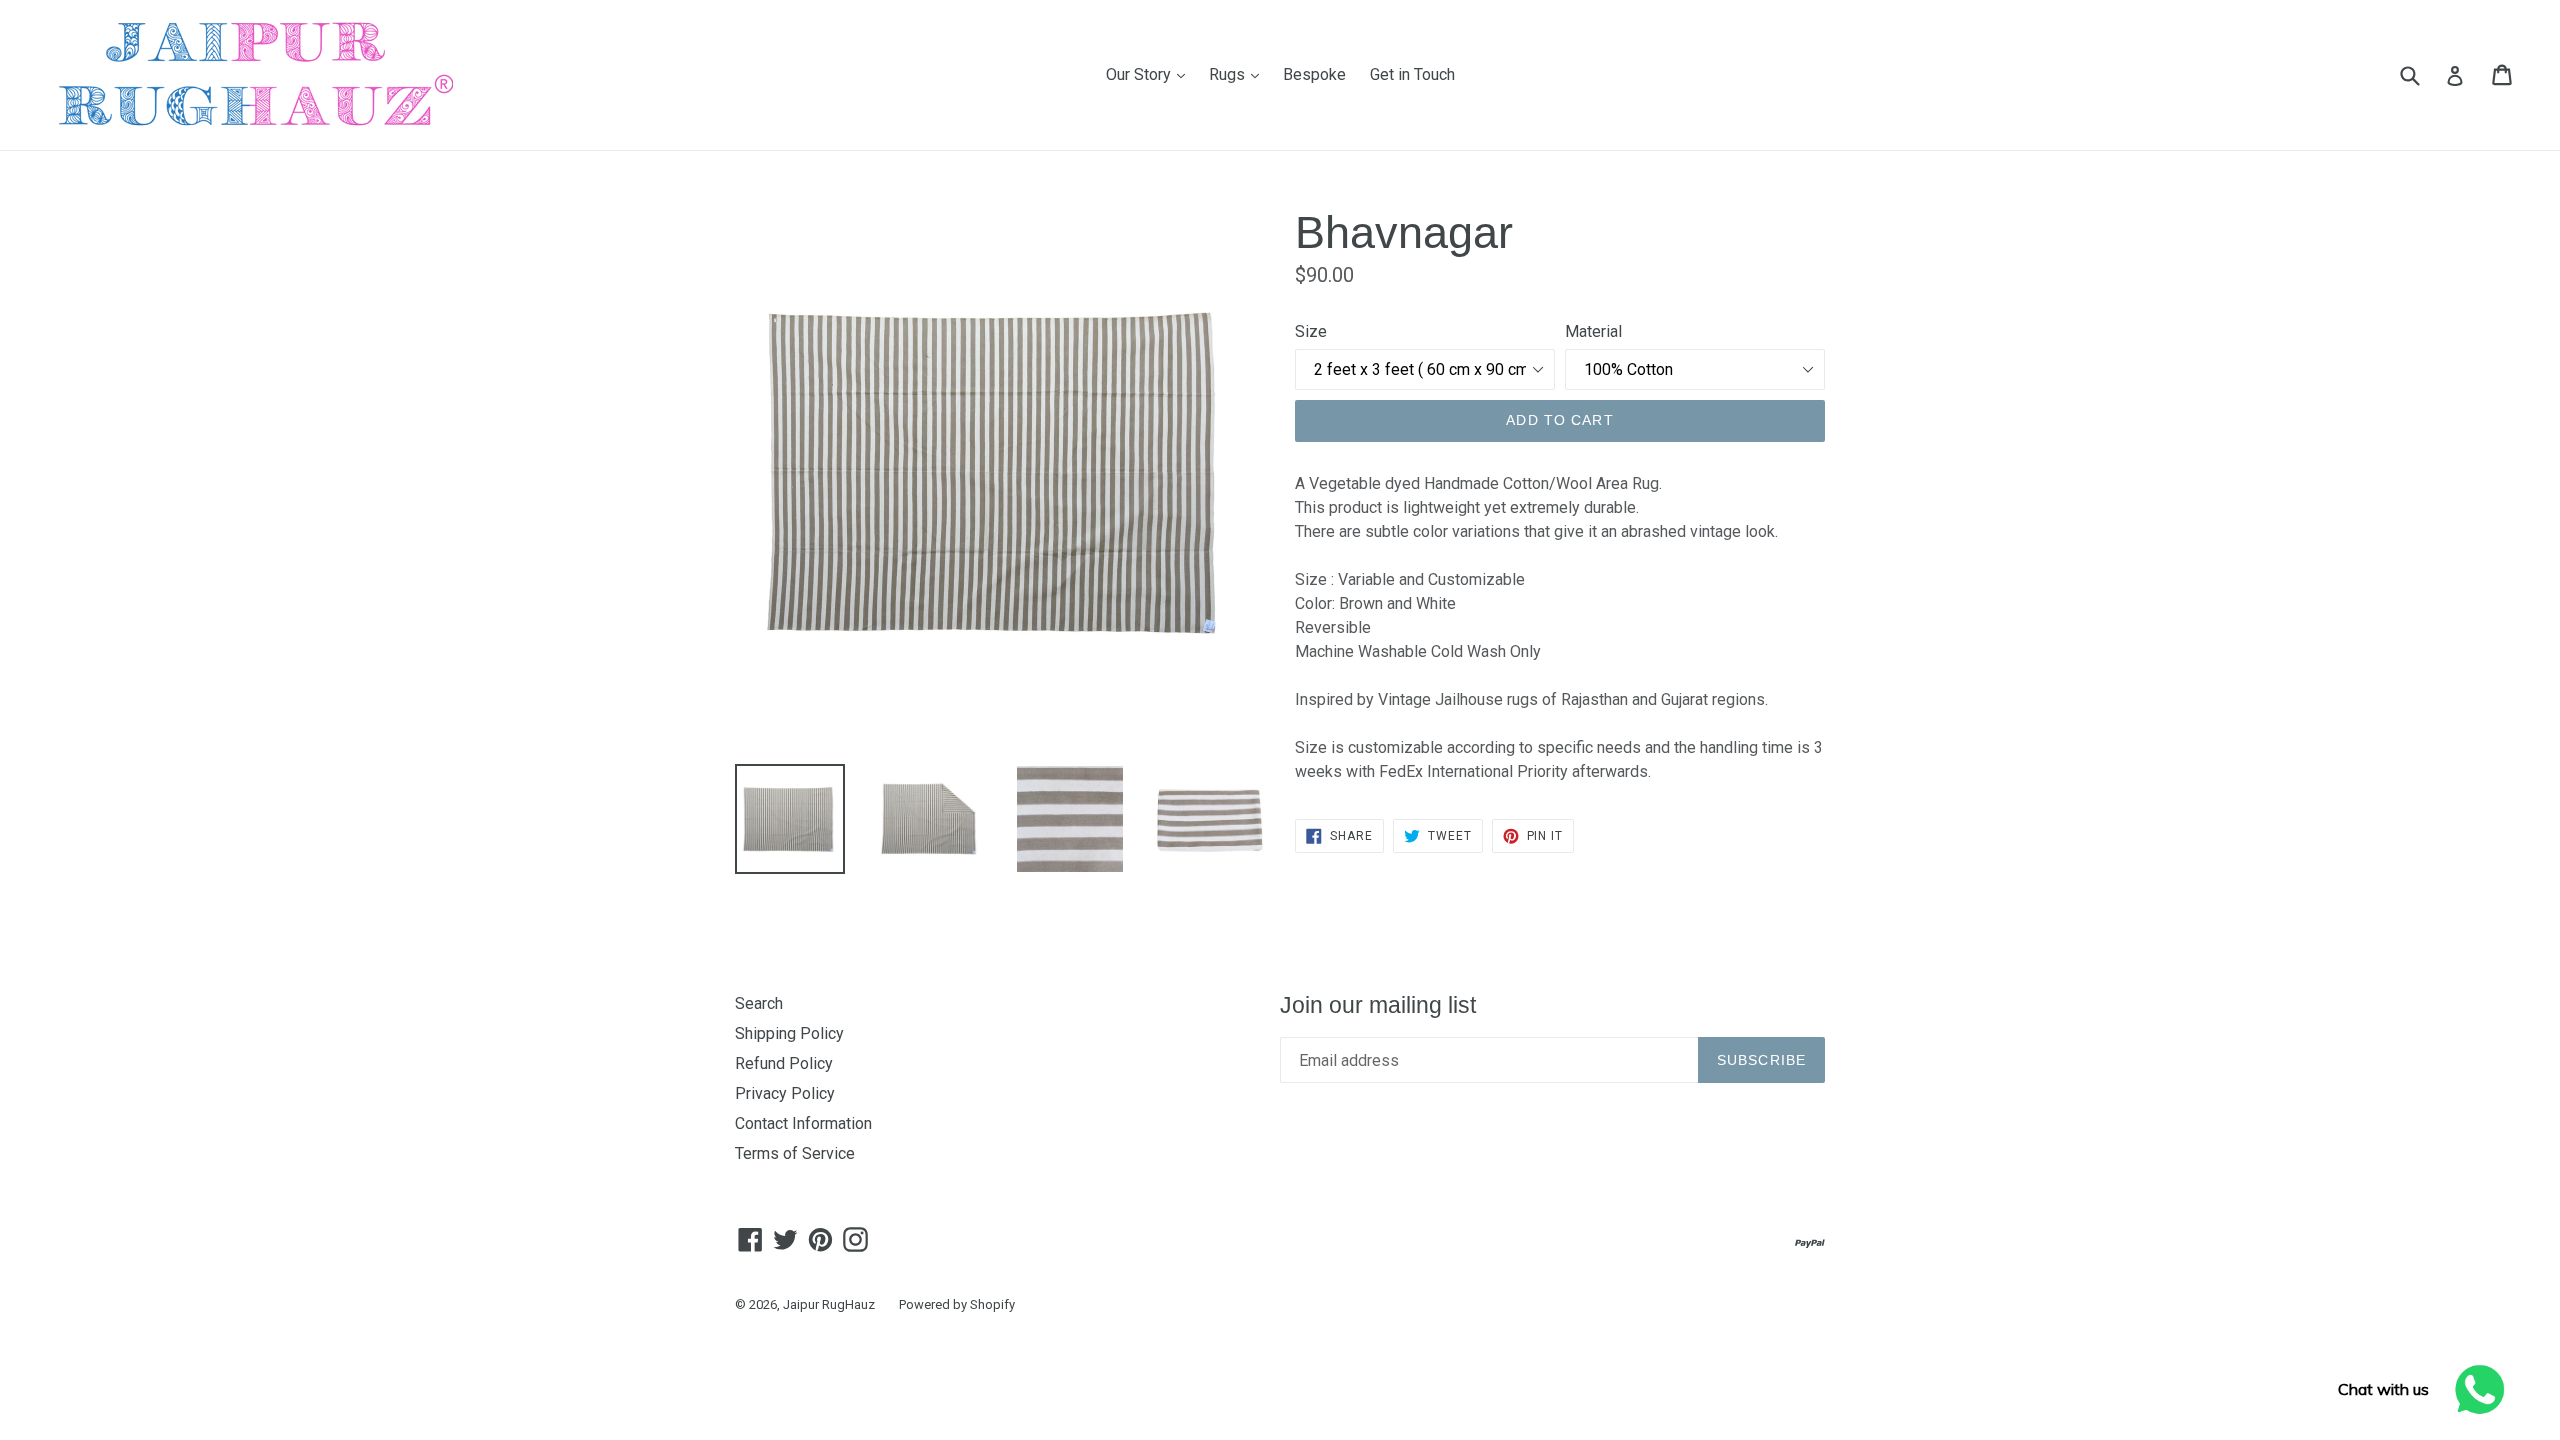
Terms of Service (795, 1153)
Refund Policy (784, 1063)
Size (1311, 331)
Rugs (1239, 74)
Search (759, 1003)
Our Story (1150, 74)
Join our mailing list (1378, 1005)
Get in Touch (1412, 74)
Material (1593, 331)
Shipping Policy (789, 1033)
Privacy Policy (785, 1093)
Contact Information (803, 1123)
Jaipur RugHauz (829, 1304)
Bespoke (1314, 74)
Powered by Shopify (957, 1304)
